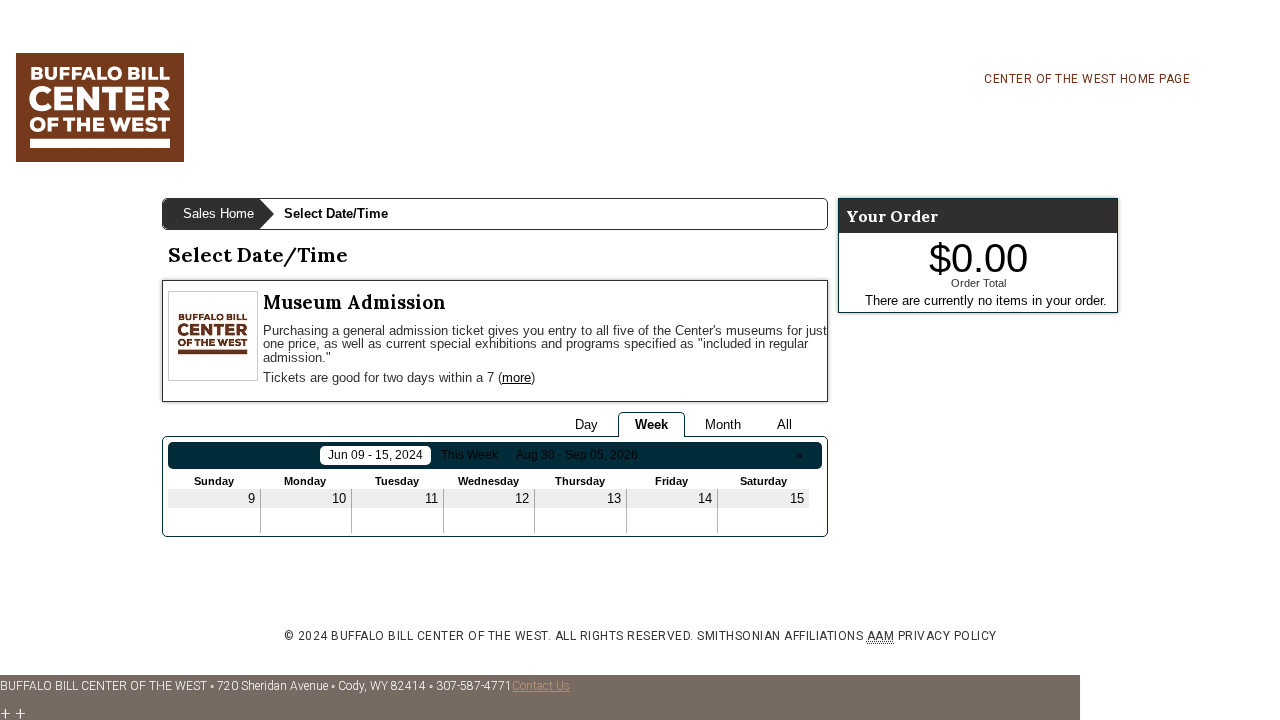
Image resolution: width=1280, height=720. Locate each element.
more (516, 377)
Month (723, 424)
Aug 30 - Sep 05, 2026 (577, 455)
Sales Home (218, 213)
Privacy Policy (947, 636)
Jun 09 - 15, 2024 (375, 455)
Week (651, 424)
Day (586, 424)
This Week (469, 455)
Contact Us (541, 686)
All (784, 424)
